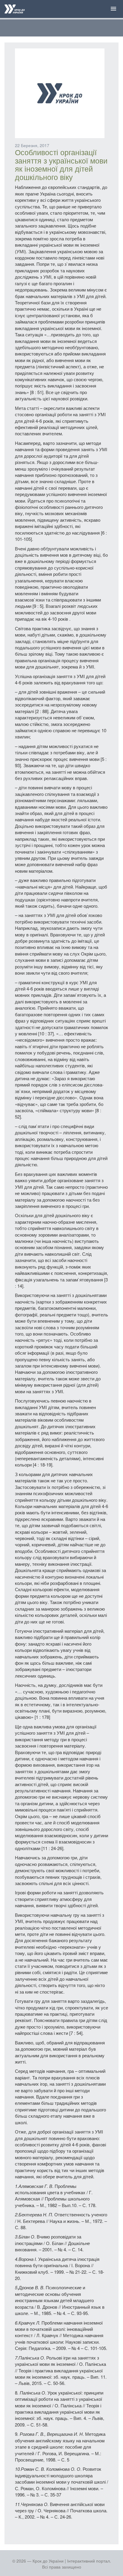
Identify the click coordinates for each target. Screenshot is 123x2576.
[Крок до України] (15, 10)
